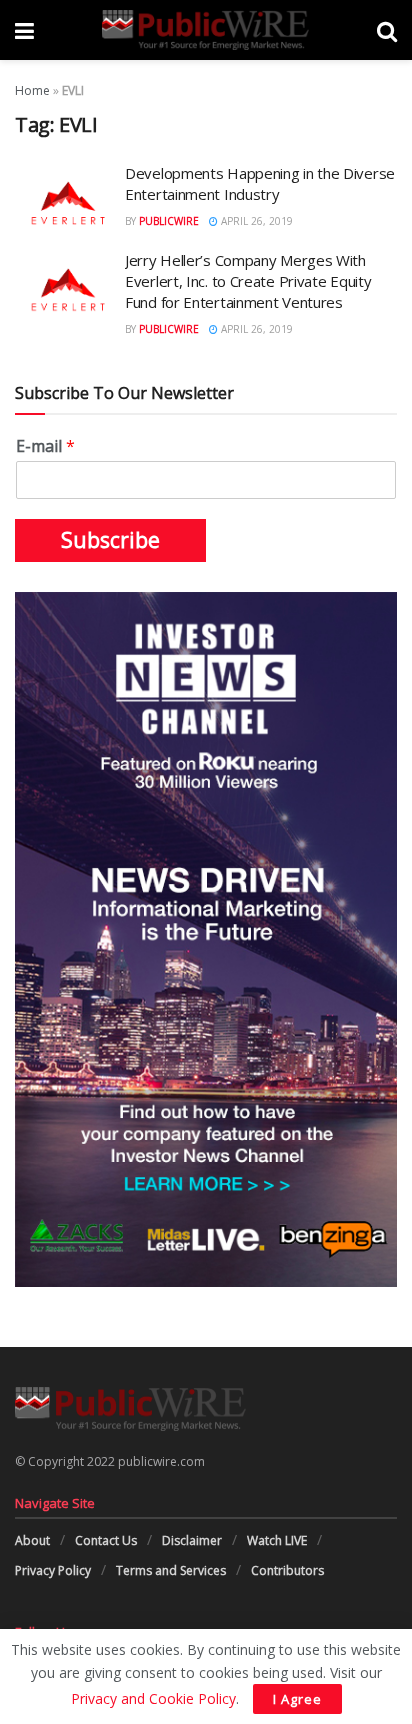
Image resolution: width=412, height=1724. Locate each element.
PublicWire (169, 221)
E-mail (45, 446)
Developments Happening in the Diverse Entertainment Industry (260, 183)
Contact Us (106, 1540)
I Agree (297, 1699)
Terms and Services (171, 1570)
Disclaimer (192, 1540)
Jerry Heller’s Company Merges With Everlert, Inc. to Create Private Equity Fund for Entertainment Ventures (248, 281)
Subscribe (110, 540)
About (32, 1540)
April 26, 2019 (255, 221)
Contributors (287, 1570)
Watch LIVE (277, 1540)
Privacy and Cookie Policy (153, 1698)
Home (32, 90)
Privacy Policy (53, 1570)
